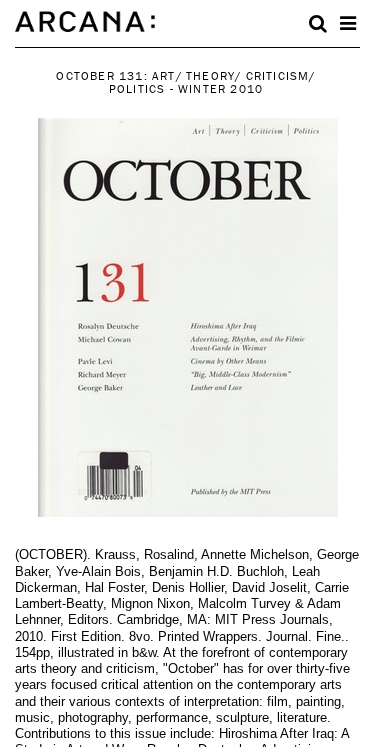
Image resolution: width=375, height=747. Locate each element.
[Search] (318, 24)
